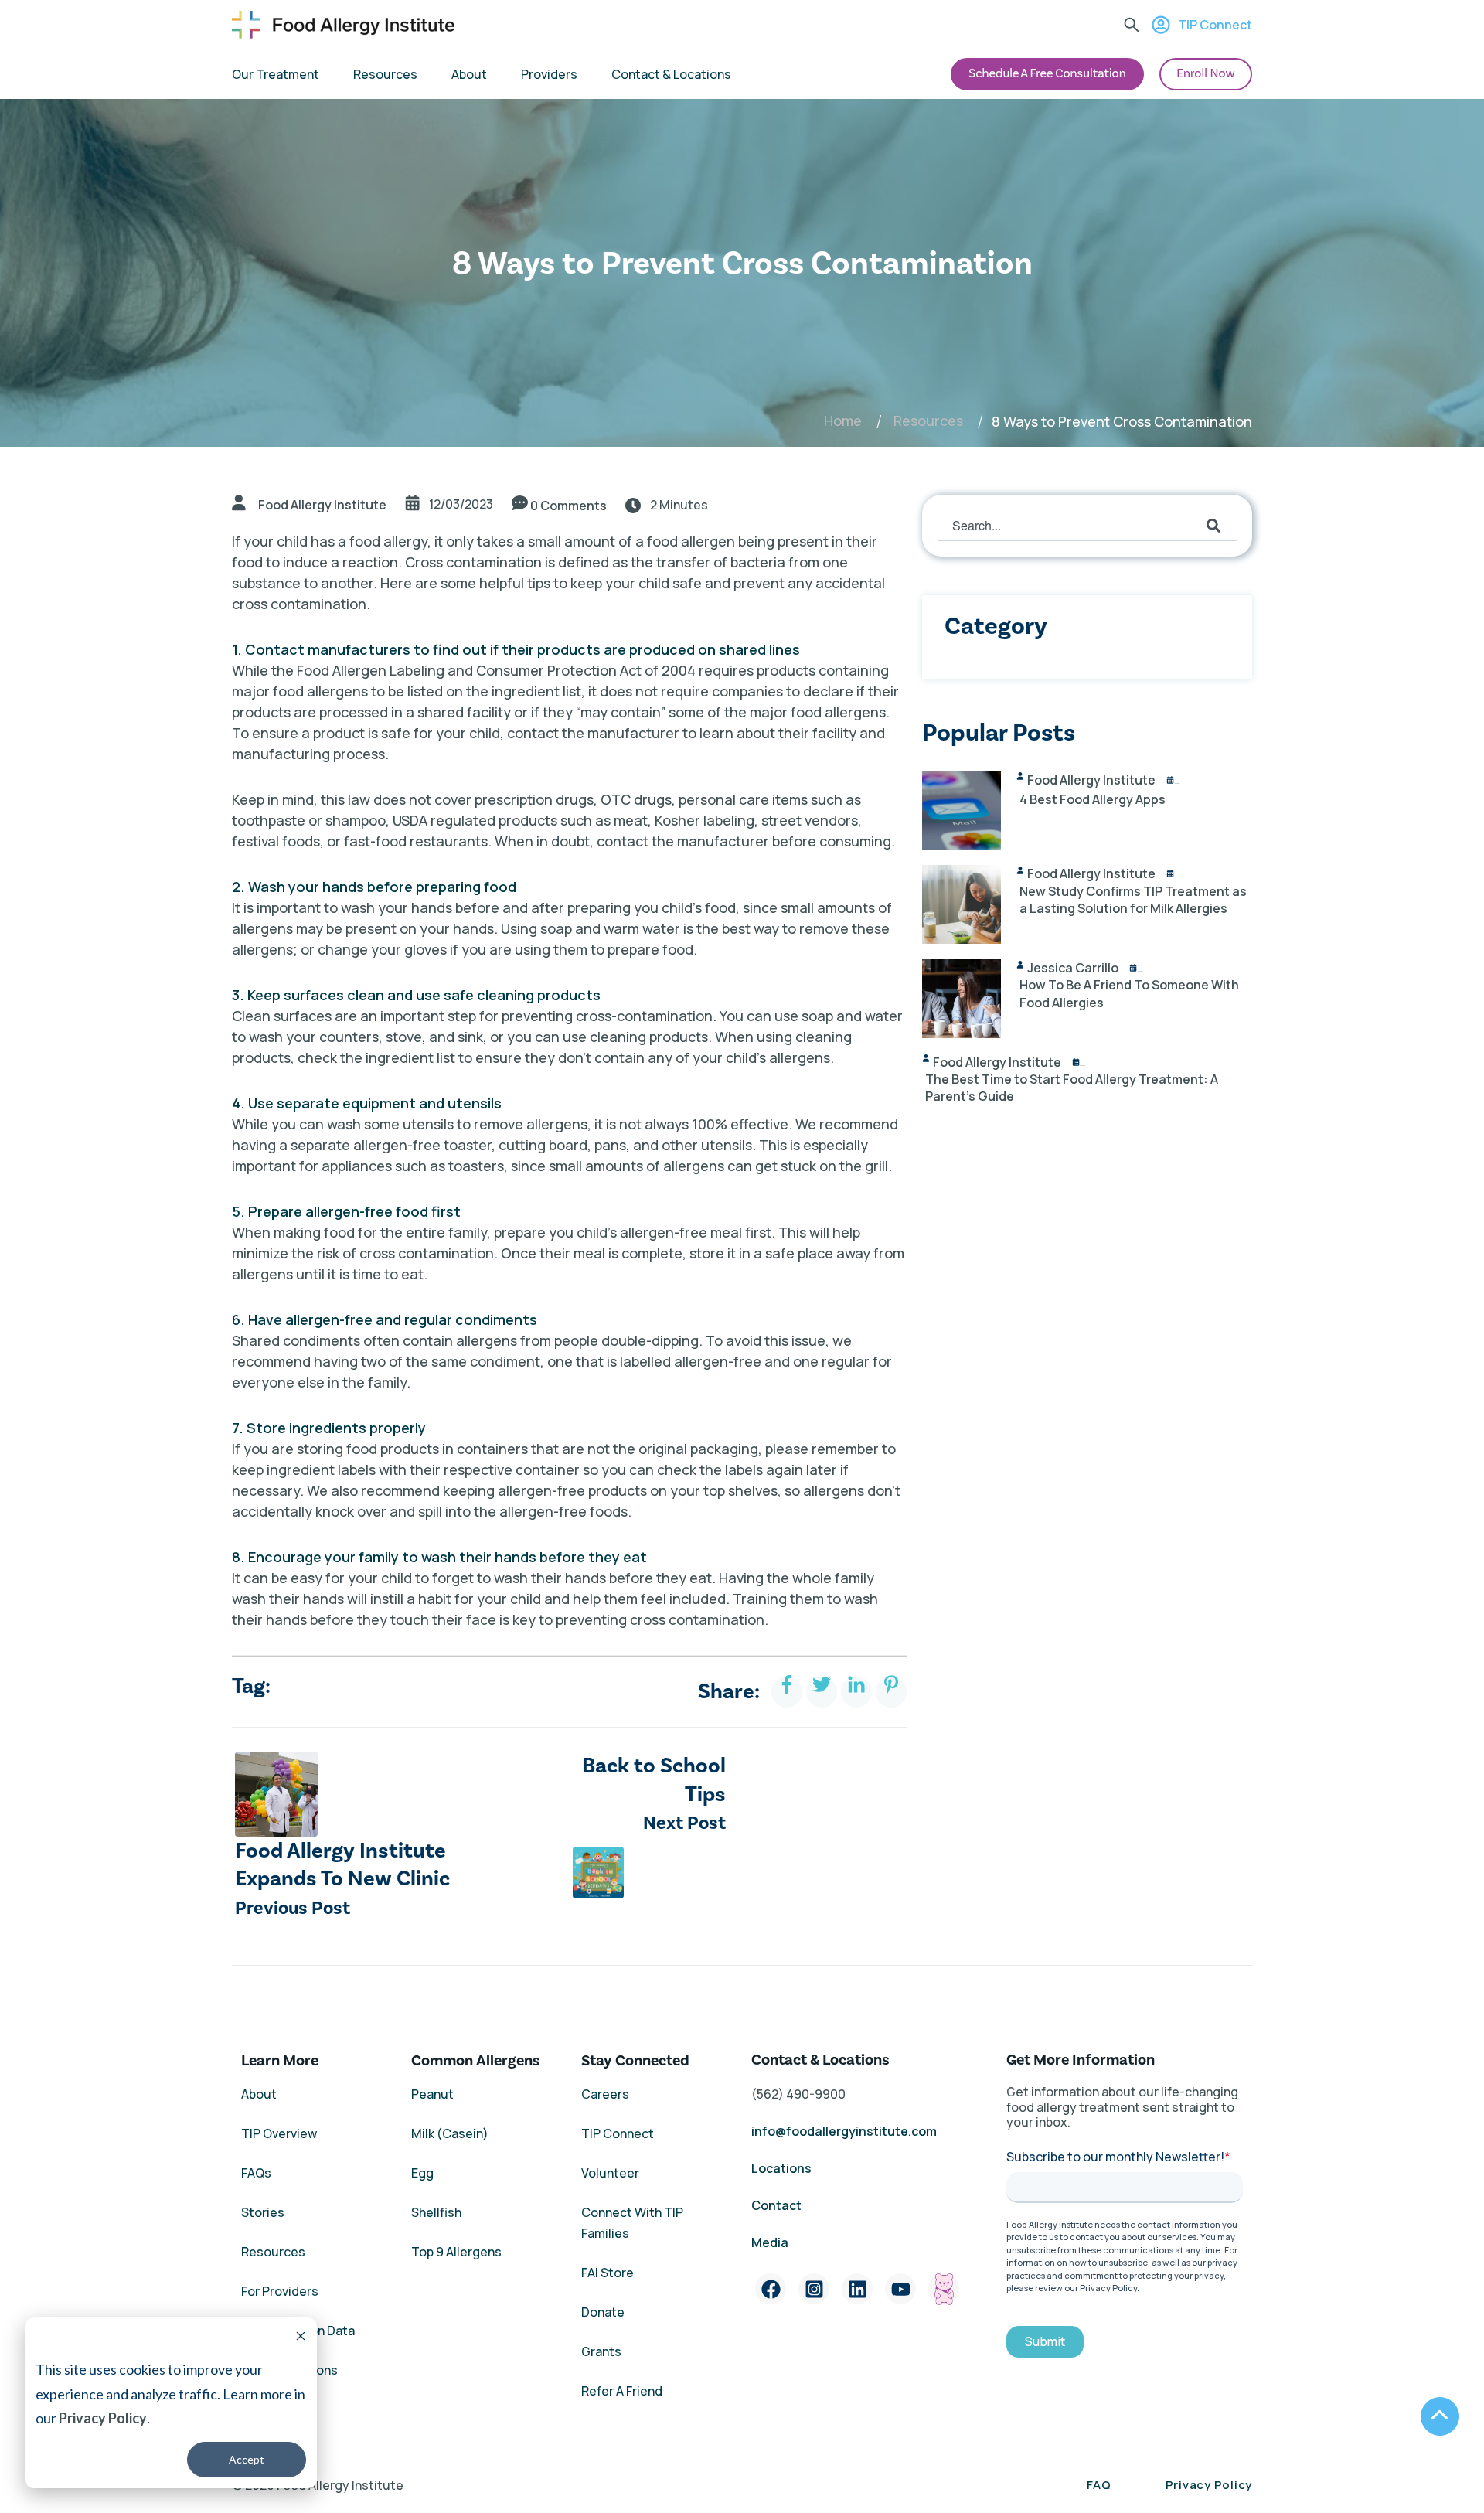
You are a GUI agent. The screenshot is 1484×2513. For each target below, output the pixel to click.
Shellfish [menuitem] (436, 2212)
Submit (1045, 2342)
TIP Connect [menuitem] (618, 2133)
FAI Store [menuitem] (608, 2273)
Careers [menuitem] (605, 2094)
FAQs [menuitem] (256, 2173)
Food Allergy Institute (322, 505)
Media (770, 2242)
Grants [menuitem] (601, 2351)
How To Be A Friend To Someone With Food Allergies (1129, 993)
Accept (247, 2459)
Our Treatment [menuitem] (276, 74)
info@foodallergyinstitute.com (844, 2131)
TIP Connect (1215, 25)
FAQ (1099, 2485)
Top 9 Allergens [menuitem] (456, 2252)
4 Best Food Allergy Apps (1093, 799)
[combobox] (1087, 526)
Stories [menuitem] (263, 2212)
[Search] (1213, 526)
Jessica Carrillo (1073, 968)
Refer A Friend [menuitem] (622, 2391)
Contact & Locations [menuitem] (671, 74)
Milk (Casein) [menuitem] (450, 2133)
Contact (778, 2205)
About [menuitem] (469, 74)
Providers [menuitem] (549, 74)
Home (843, 421)
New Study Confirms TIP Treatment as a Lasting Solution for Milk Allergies (1133, 900)
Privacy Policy (103, 2418)
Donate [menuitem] (603, 2312)
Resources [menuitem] (385, 74)
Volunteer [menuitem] (610, 2173)
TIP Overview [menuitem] (279, 2133)
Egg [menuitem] (422, 2173)
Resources (928, 421)
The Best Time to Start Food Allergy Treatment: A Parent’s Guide (1072, 1088)
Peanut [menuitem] (432, 2094)
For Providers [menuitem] (280, 2291)
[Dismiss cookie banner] (301, 2338)
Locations (781, 2168)
